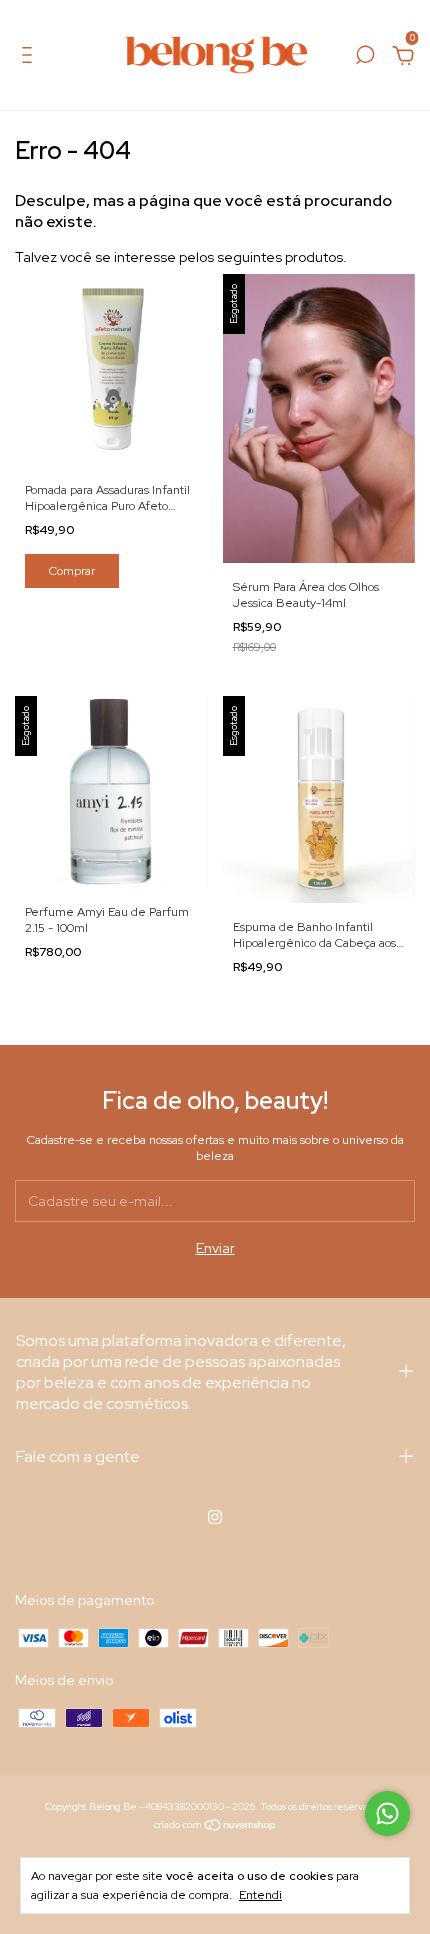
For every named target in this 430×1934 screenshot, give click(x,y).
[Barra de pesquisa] (365, 58)
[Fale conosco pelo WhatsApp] (387, 1813)
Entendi (260, 1895)
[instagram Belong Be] (215, 1517)
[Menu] (30, 58)
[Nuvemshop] (215, 1827)
